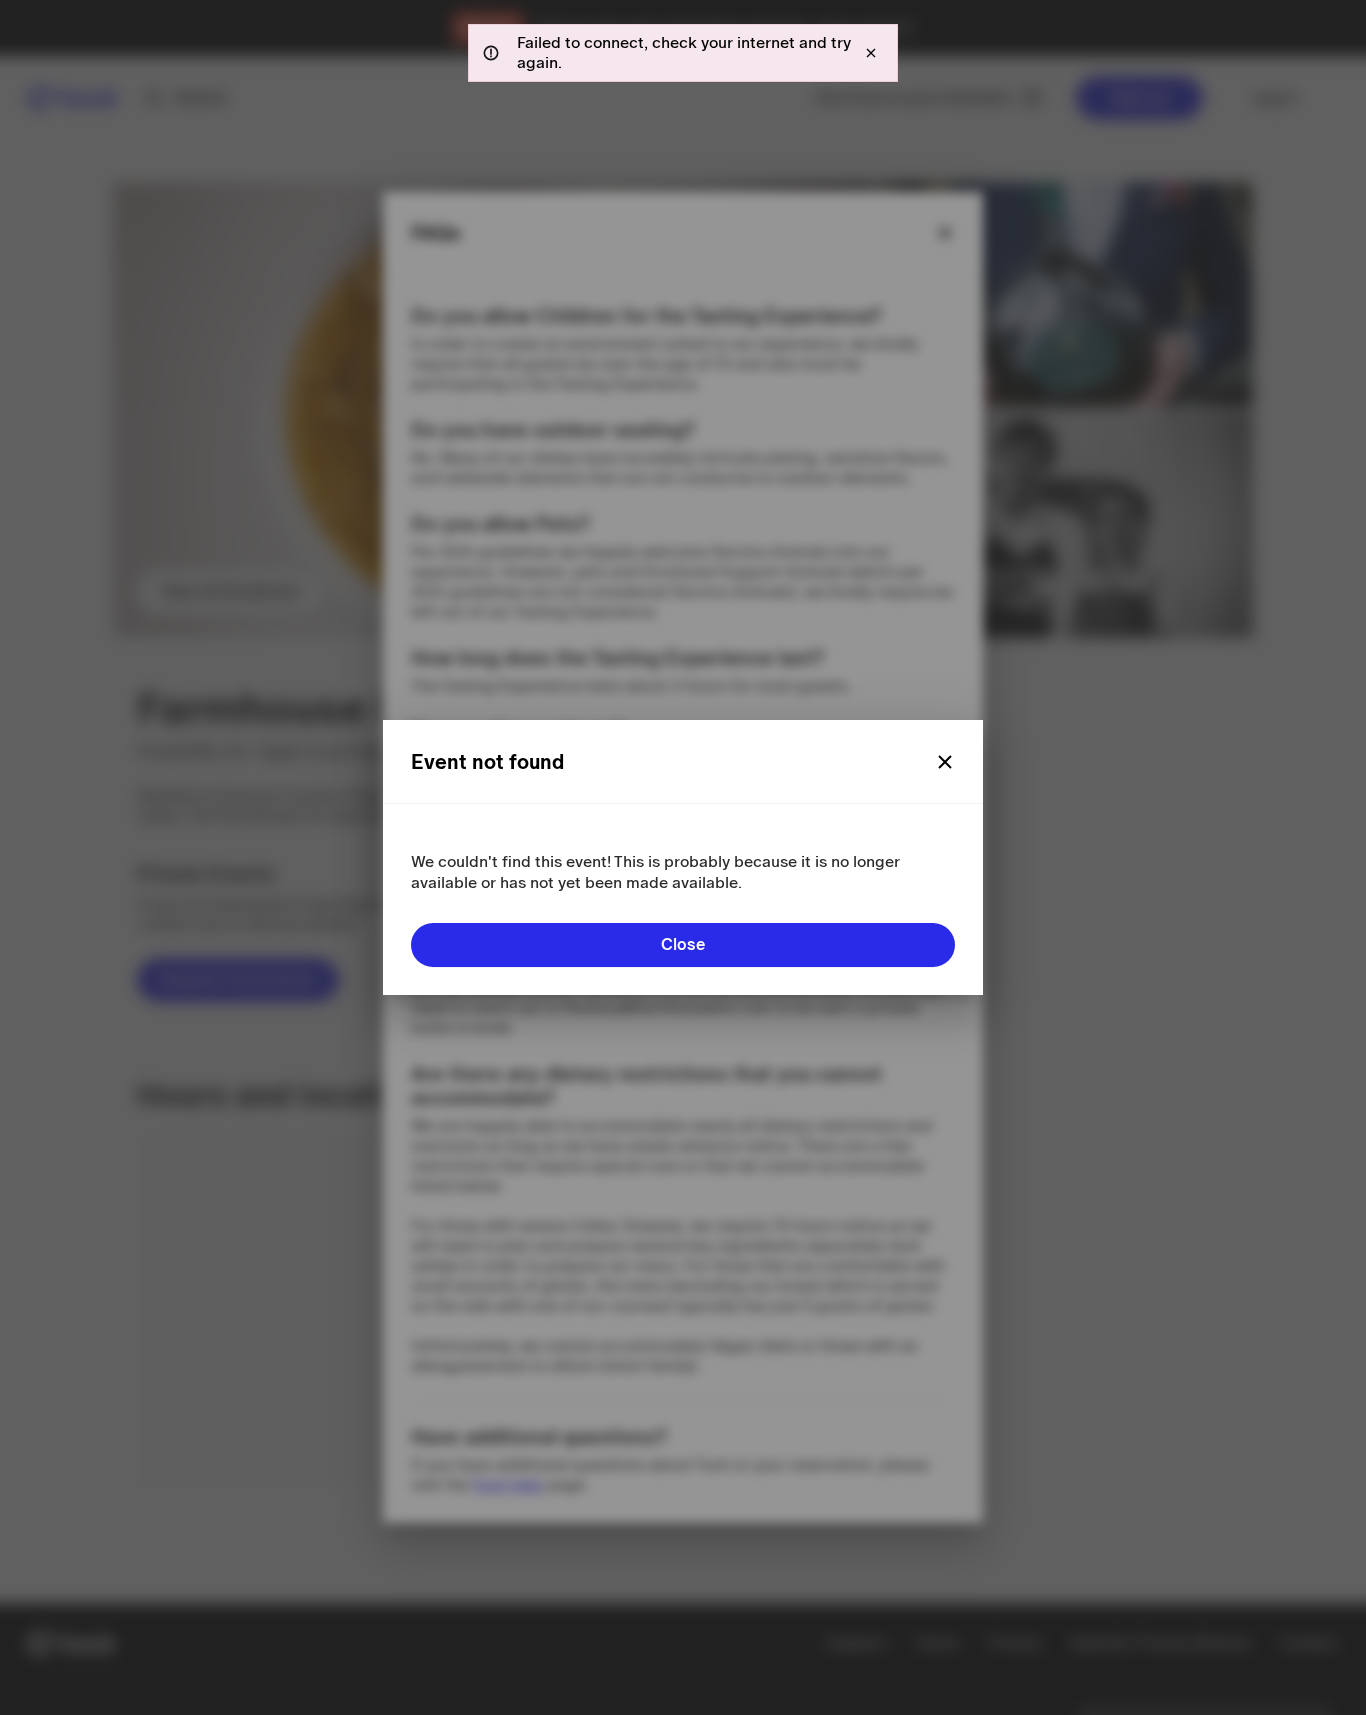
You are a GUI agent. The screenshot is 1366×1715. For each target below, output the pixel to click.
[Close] (945, 762)
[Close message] (871, 53)
